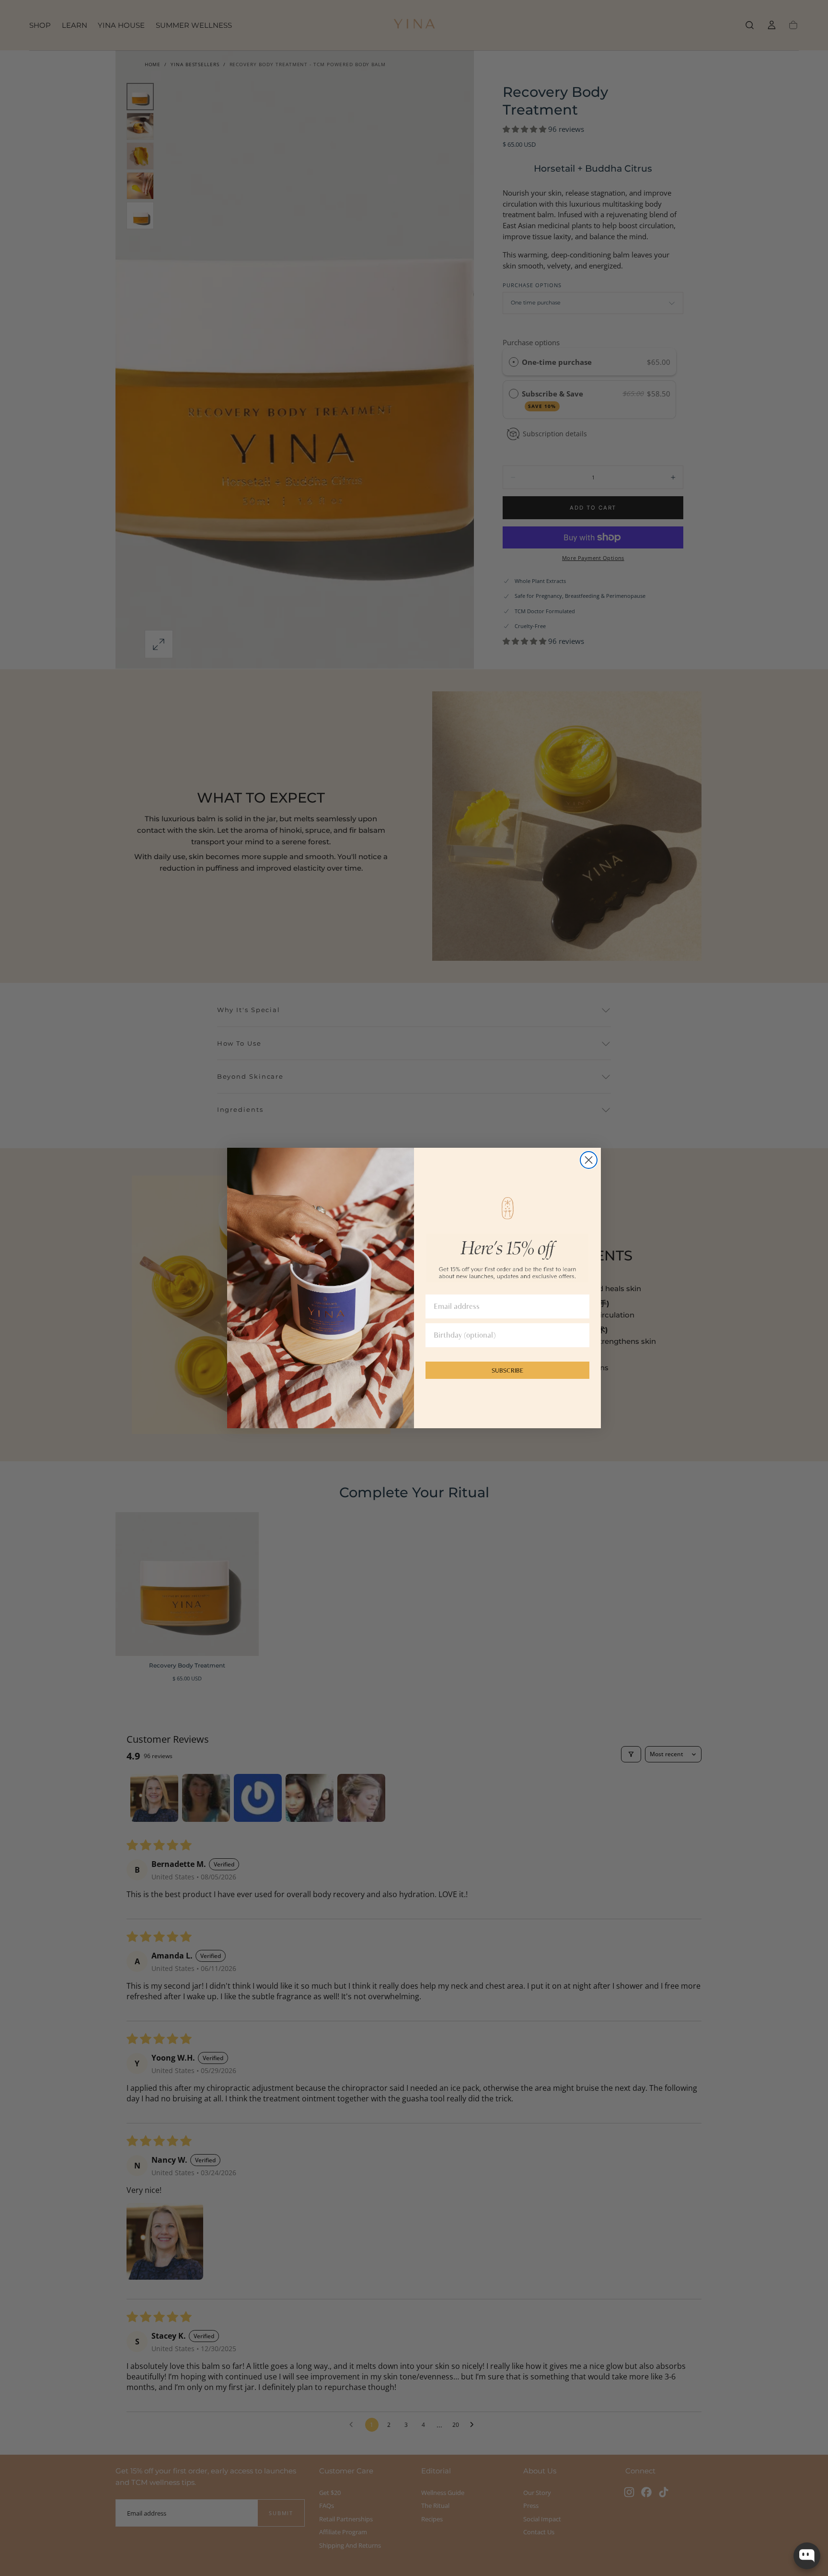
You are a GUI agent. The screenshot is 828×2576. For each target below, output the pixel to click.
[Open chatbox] (807, 2556)
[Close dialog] (589, 1160)
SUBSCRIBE (507, 1370)
